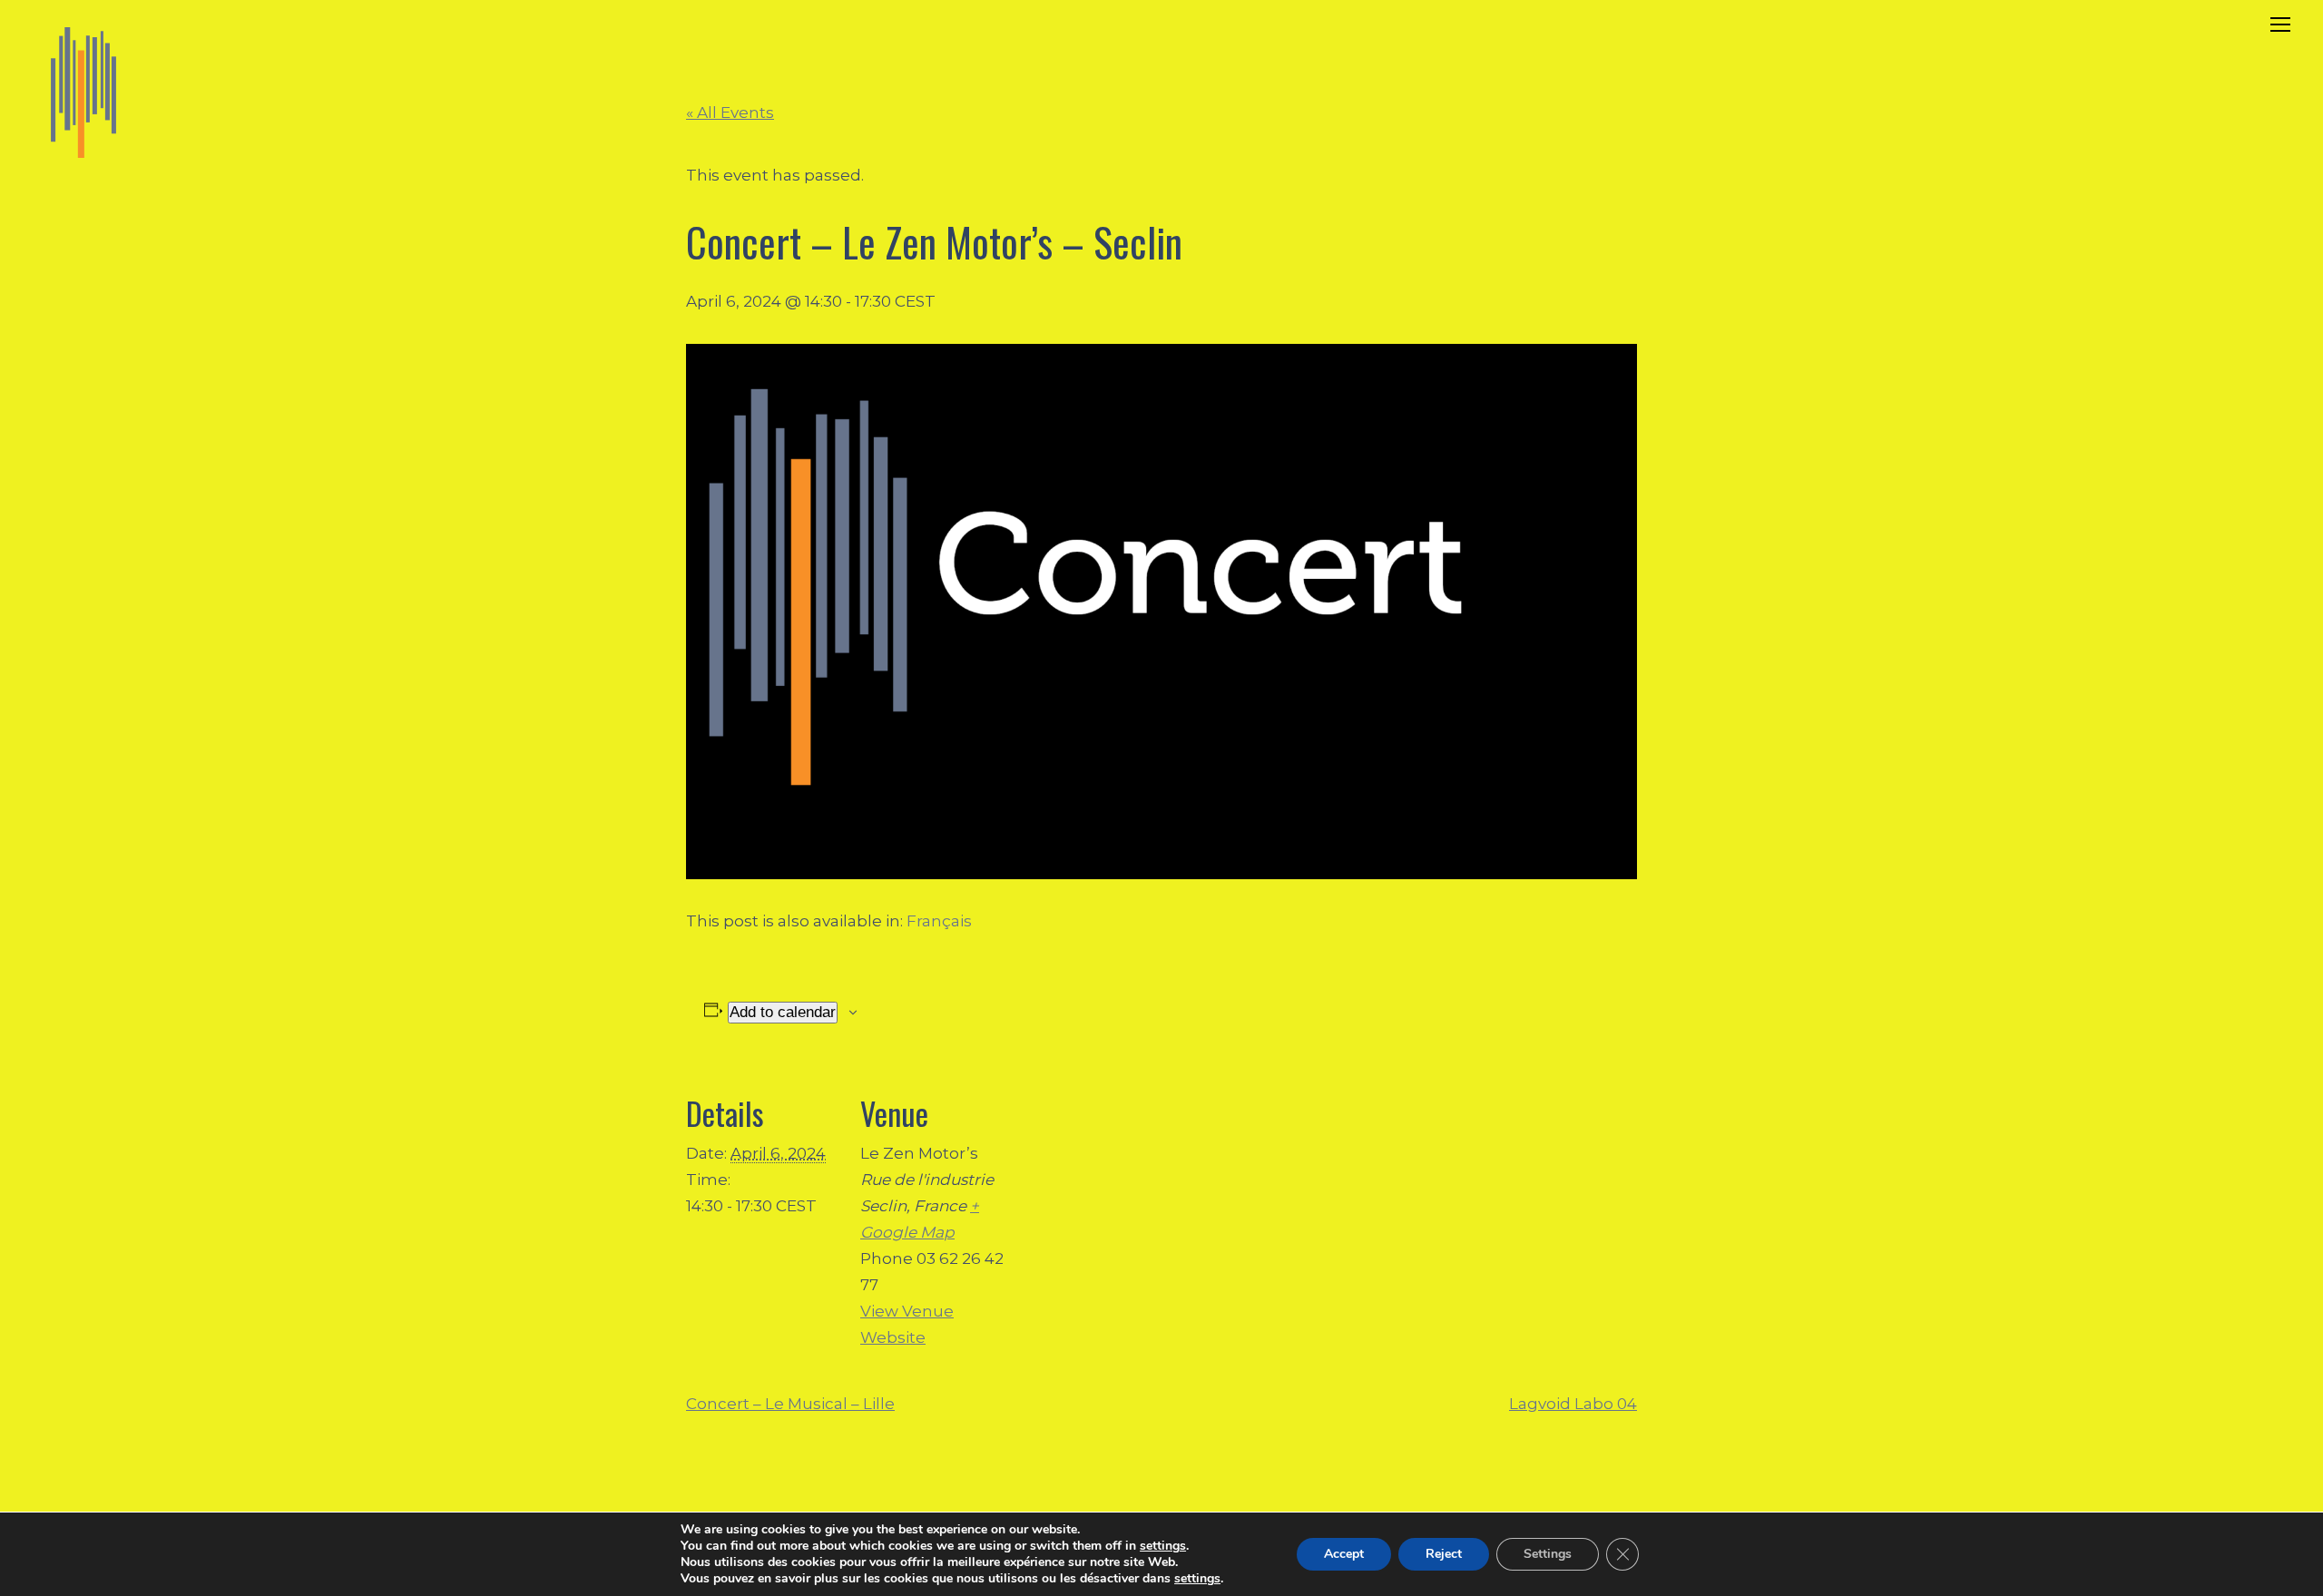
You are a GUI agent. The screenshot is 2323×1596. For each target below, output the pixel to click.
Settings (1548, 1554)
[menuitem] (939, 921)
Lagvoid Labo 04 (1573, 1404)
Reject (1444, 1554)
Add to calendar (783, 1012)
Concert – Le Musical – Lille (790, 1404)
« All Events (730, 113)
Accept (1344, 1554)
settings (1163, 1546)
